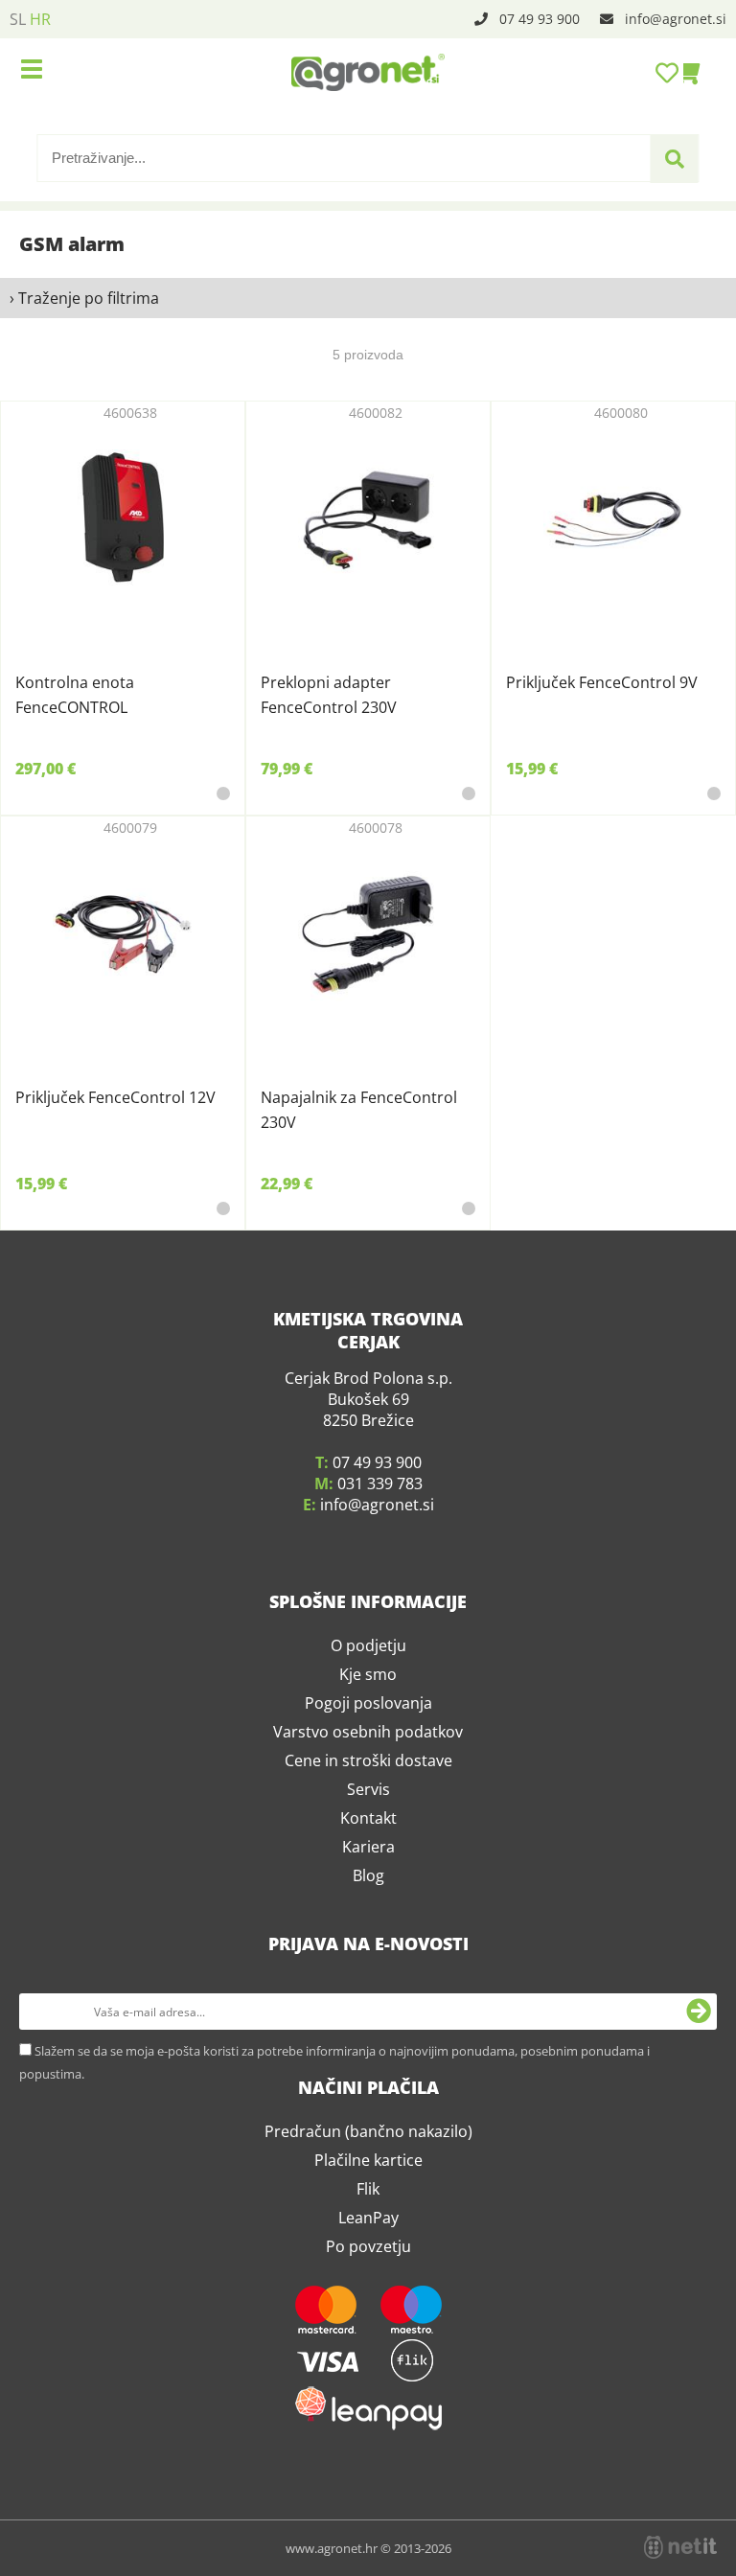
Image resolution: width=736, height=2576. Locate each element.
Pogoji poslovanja (368, 1703)
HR (40, 19)
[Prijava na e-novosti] (699, 2012)
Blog (368, 1875)
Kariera (368, 1847)
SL (18, 19)
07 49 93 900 (540, 19)
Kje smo (368, 1674)
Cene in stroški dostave (368, 1760)
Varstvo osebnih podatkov (368, 1732)
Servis (368, 1789)
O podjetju (368, 1645)
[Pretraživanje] (675, 159)
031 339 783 (380, 1483)
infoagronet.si (676, 19)
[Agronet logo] (368, 72)
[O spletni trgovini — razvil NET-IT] (680, 2547)
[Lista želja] (669, 72)
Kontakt (368, 1818)
